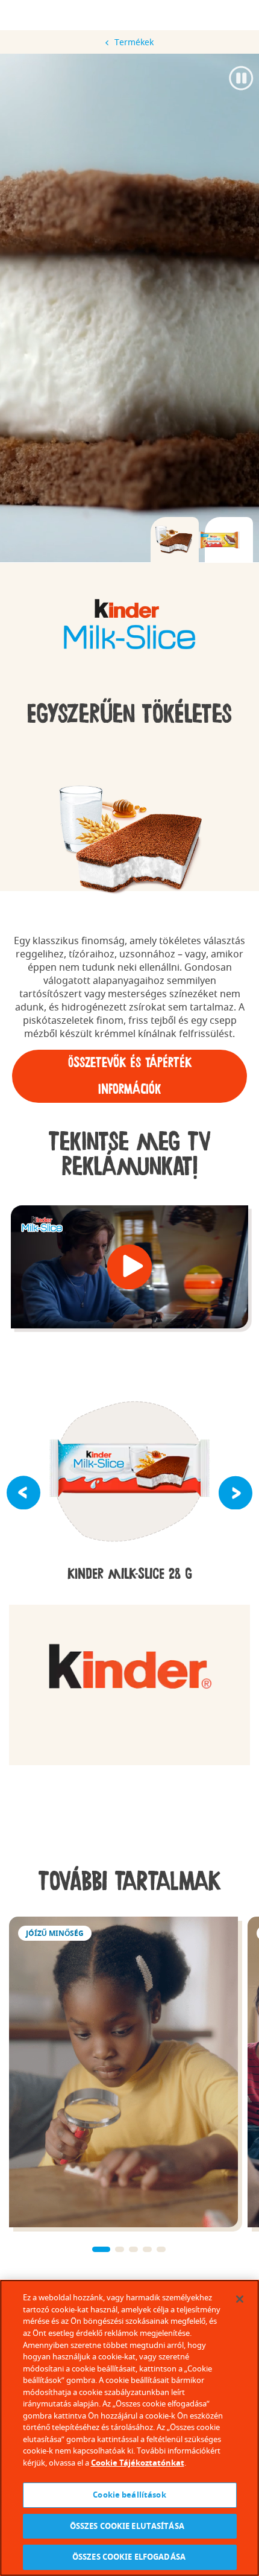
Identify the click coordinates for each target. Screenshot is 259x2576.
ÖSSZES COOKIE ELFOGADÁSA (129, 2557)
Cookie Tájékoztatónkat (138, 2463)
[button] (130, 1267)
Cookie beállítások (129, 2495)
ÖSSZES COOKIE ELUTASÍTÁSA (130, 2526)
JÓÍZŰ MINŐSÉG (123, 2072)
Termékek (134, 42)
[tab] (175, 540)
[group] (129, 625)
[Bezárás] (240, 2299)
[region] (129, 2428)
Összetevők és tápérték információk (130, 1076)
